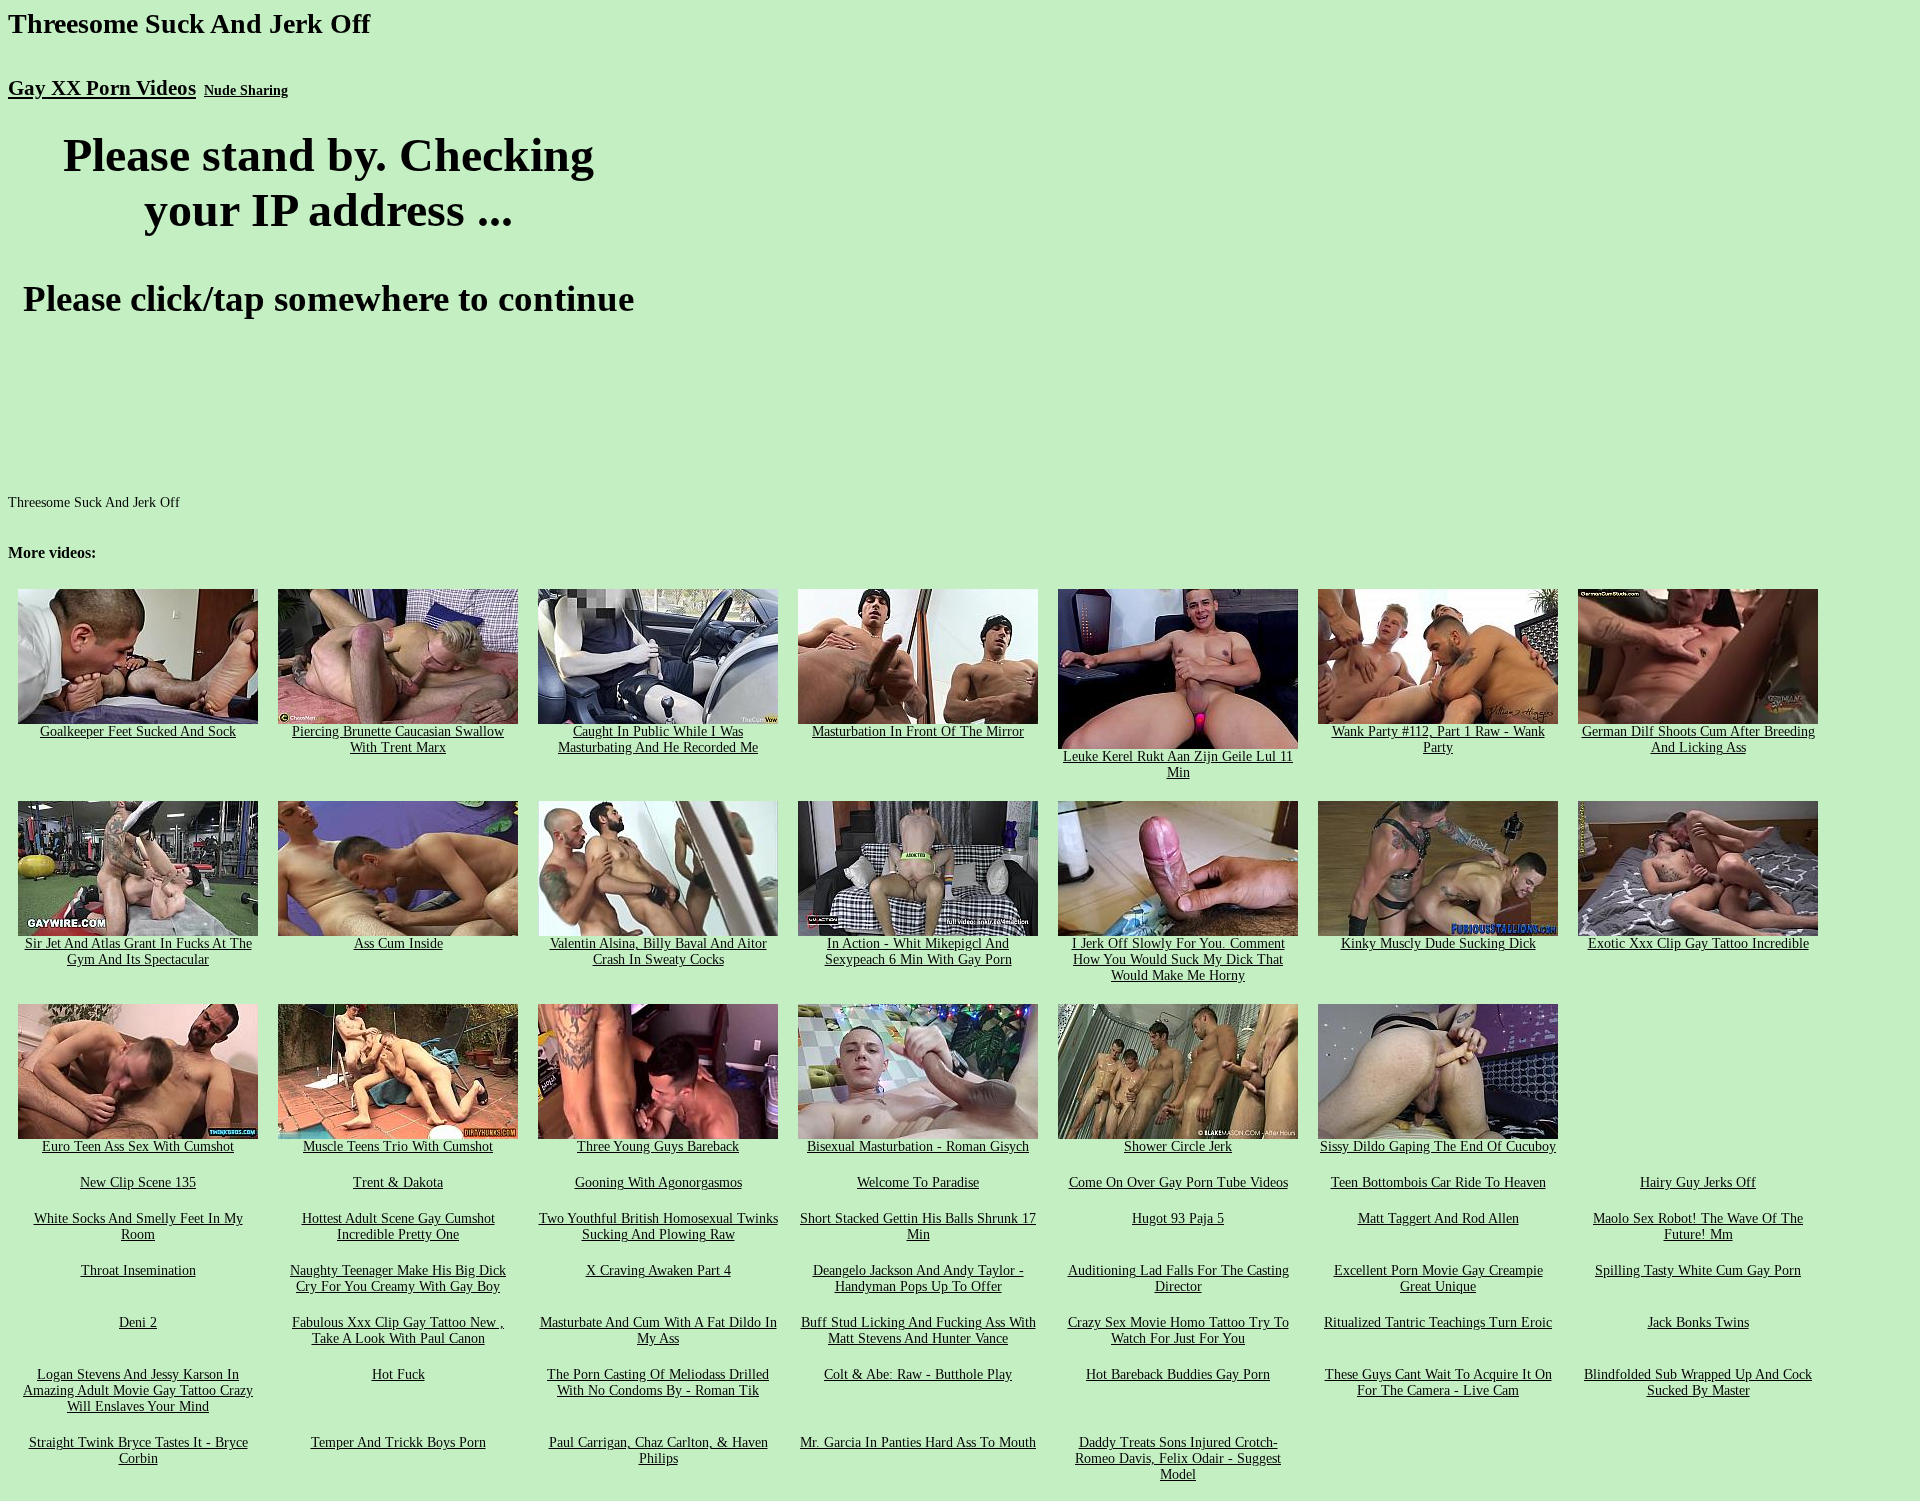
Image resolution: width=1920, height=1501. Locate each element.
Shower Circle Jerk (1178, 1146)
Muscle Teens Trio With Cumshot (398, 1146)
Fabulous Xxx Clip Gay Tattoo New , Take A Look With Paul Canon (398, 1330)
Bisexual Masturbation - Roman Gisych (918, 1146)
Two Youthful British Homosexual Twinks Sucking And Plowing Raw (658, 1226)
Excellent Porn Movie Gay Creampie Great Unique (1438, 1278)
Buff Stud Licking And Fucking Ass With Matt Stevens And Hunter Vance (918, 1330)
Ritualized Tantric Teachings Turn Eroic (1438, 1322)
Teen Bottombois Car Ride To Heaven (1438, 1182)
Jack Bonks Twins (1698, 1322)
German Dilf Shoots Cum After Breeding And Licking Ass (1698, 739)
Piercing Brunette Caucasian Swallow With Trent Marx (398, 739)
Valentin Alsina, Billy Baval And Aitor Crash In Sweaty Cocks (658, 951)
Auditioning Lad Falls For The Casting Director (1178, 1278)
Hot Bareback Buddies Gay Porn (1178, 1374)
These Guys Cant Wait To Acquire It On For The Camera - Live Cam (1438, 1382)
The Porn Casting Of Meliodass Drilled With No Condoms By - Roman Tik (658, 1382)
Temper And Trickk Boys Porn (398, 1442)
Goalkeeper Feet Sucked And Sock (138, 731)
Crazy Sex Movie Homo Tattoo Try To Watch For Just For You (1178, 1330)
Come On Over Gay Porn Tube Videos (1178, 1182)
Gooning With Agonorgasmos (658, 1182)
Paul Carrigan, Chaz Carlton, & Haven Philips (658, 1450)
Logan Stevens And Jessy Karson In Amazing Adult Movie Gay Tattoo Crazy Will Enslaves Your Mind (138, 1390)
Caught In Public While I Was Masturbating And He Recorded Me (658, 739)
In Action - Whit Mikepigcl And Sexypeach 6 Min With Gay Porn (918, 951)
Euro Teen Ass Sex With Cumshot (138, 1146)
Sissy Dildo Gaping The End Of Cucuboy (1438, 1146)
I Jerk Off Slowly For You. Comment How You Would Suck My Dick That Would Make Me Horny (1178, 959)
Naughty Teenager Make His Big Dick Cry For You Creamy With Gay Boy (398, 1278)
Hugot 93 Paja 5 (1178, 1218)
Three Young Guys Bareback (658, 1146)
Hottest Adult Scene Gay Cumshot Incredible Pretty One (398, 1226)
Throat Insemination (138, 1270)
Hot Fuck (398, 1374)
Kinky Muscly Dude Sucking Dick (1438, 943)
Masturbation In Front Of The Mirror (918, 731)
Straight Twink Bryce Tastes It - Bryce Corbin (138, 1450)
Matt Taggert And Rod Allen (1438, 1218)
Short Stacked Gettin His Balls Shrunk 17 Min (918, 1226)
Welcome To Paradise (918, 1182)
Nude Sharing (246, 90)
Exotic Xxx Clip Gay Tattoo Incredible (1698, 943)
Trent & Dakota (398, 1182)
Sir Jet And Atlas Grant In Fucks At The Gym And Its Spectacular (138, 951)
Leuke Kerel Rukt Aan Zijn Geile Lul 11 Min (1178, 764)
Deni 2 (138, 1322)
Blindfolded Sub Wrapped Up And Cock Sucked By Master (1698, 1382)
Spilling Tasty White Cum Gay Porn (1698, 1270)
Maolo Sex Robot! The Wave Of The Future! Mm (1698, 1226)
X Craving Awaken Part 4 (658, 1270)
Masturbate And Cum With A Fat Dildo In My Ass (658, 1330)
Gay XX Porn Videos (102, 88)
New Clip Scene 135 (138, 1182)
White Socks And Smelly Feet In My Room (138, 1226)
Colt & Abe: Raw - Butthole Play (918, 1374)
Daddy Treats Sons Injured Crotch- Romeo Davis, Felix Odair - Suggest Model (1178, 1458)
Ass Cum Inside (398, 943)
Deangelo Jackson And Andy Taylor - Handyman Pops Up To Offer (918, 1278)
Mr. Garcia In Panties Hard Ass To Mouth (918, 1442)
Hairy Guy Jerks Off (1698, 1182)
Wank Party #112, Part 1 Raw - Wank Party (1438, 739)
